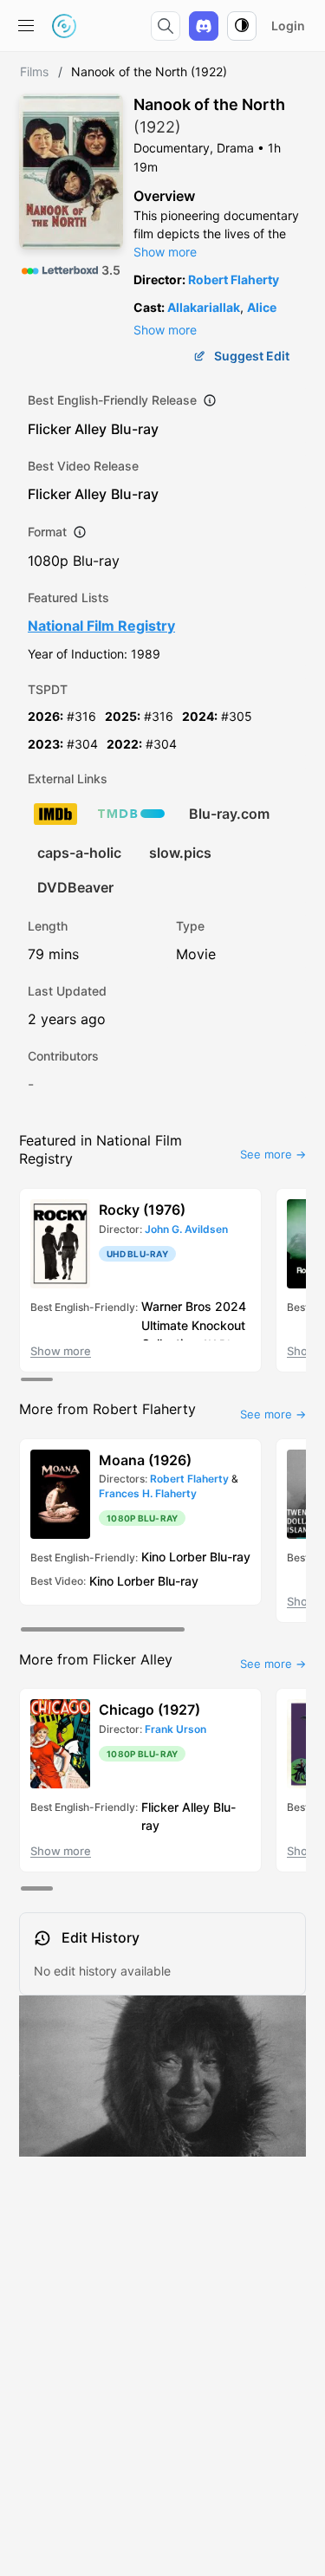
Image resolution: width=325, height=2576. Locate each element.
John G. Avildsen (186, 1229)
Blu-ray (135, 429)
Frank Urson (175, 1729)
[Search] (166, 26)
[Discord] (204, 26)
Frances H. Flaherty (148, 1493)
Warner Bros (176, 1306)
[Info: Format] (80, 532)
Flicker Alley (67, 429)
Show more (165, 252)
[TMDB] (131, 814)
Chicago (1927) (149, 1710)
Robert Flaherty (234, 279)
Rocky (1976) (142, 1210)
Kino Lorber (174, 1557)
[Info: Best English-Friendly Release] (210, 400)
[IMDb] (55, 814)
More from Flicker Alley (96, 1659)
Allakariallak (204, 307)
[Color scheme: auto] (242, 26)
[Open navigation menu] (26, 26)
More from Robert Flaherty (107, 1409)
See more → (273, 1154)
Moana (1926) (145, 1460)
